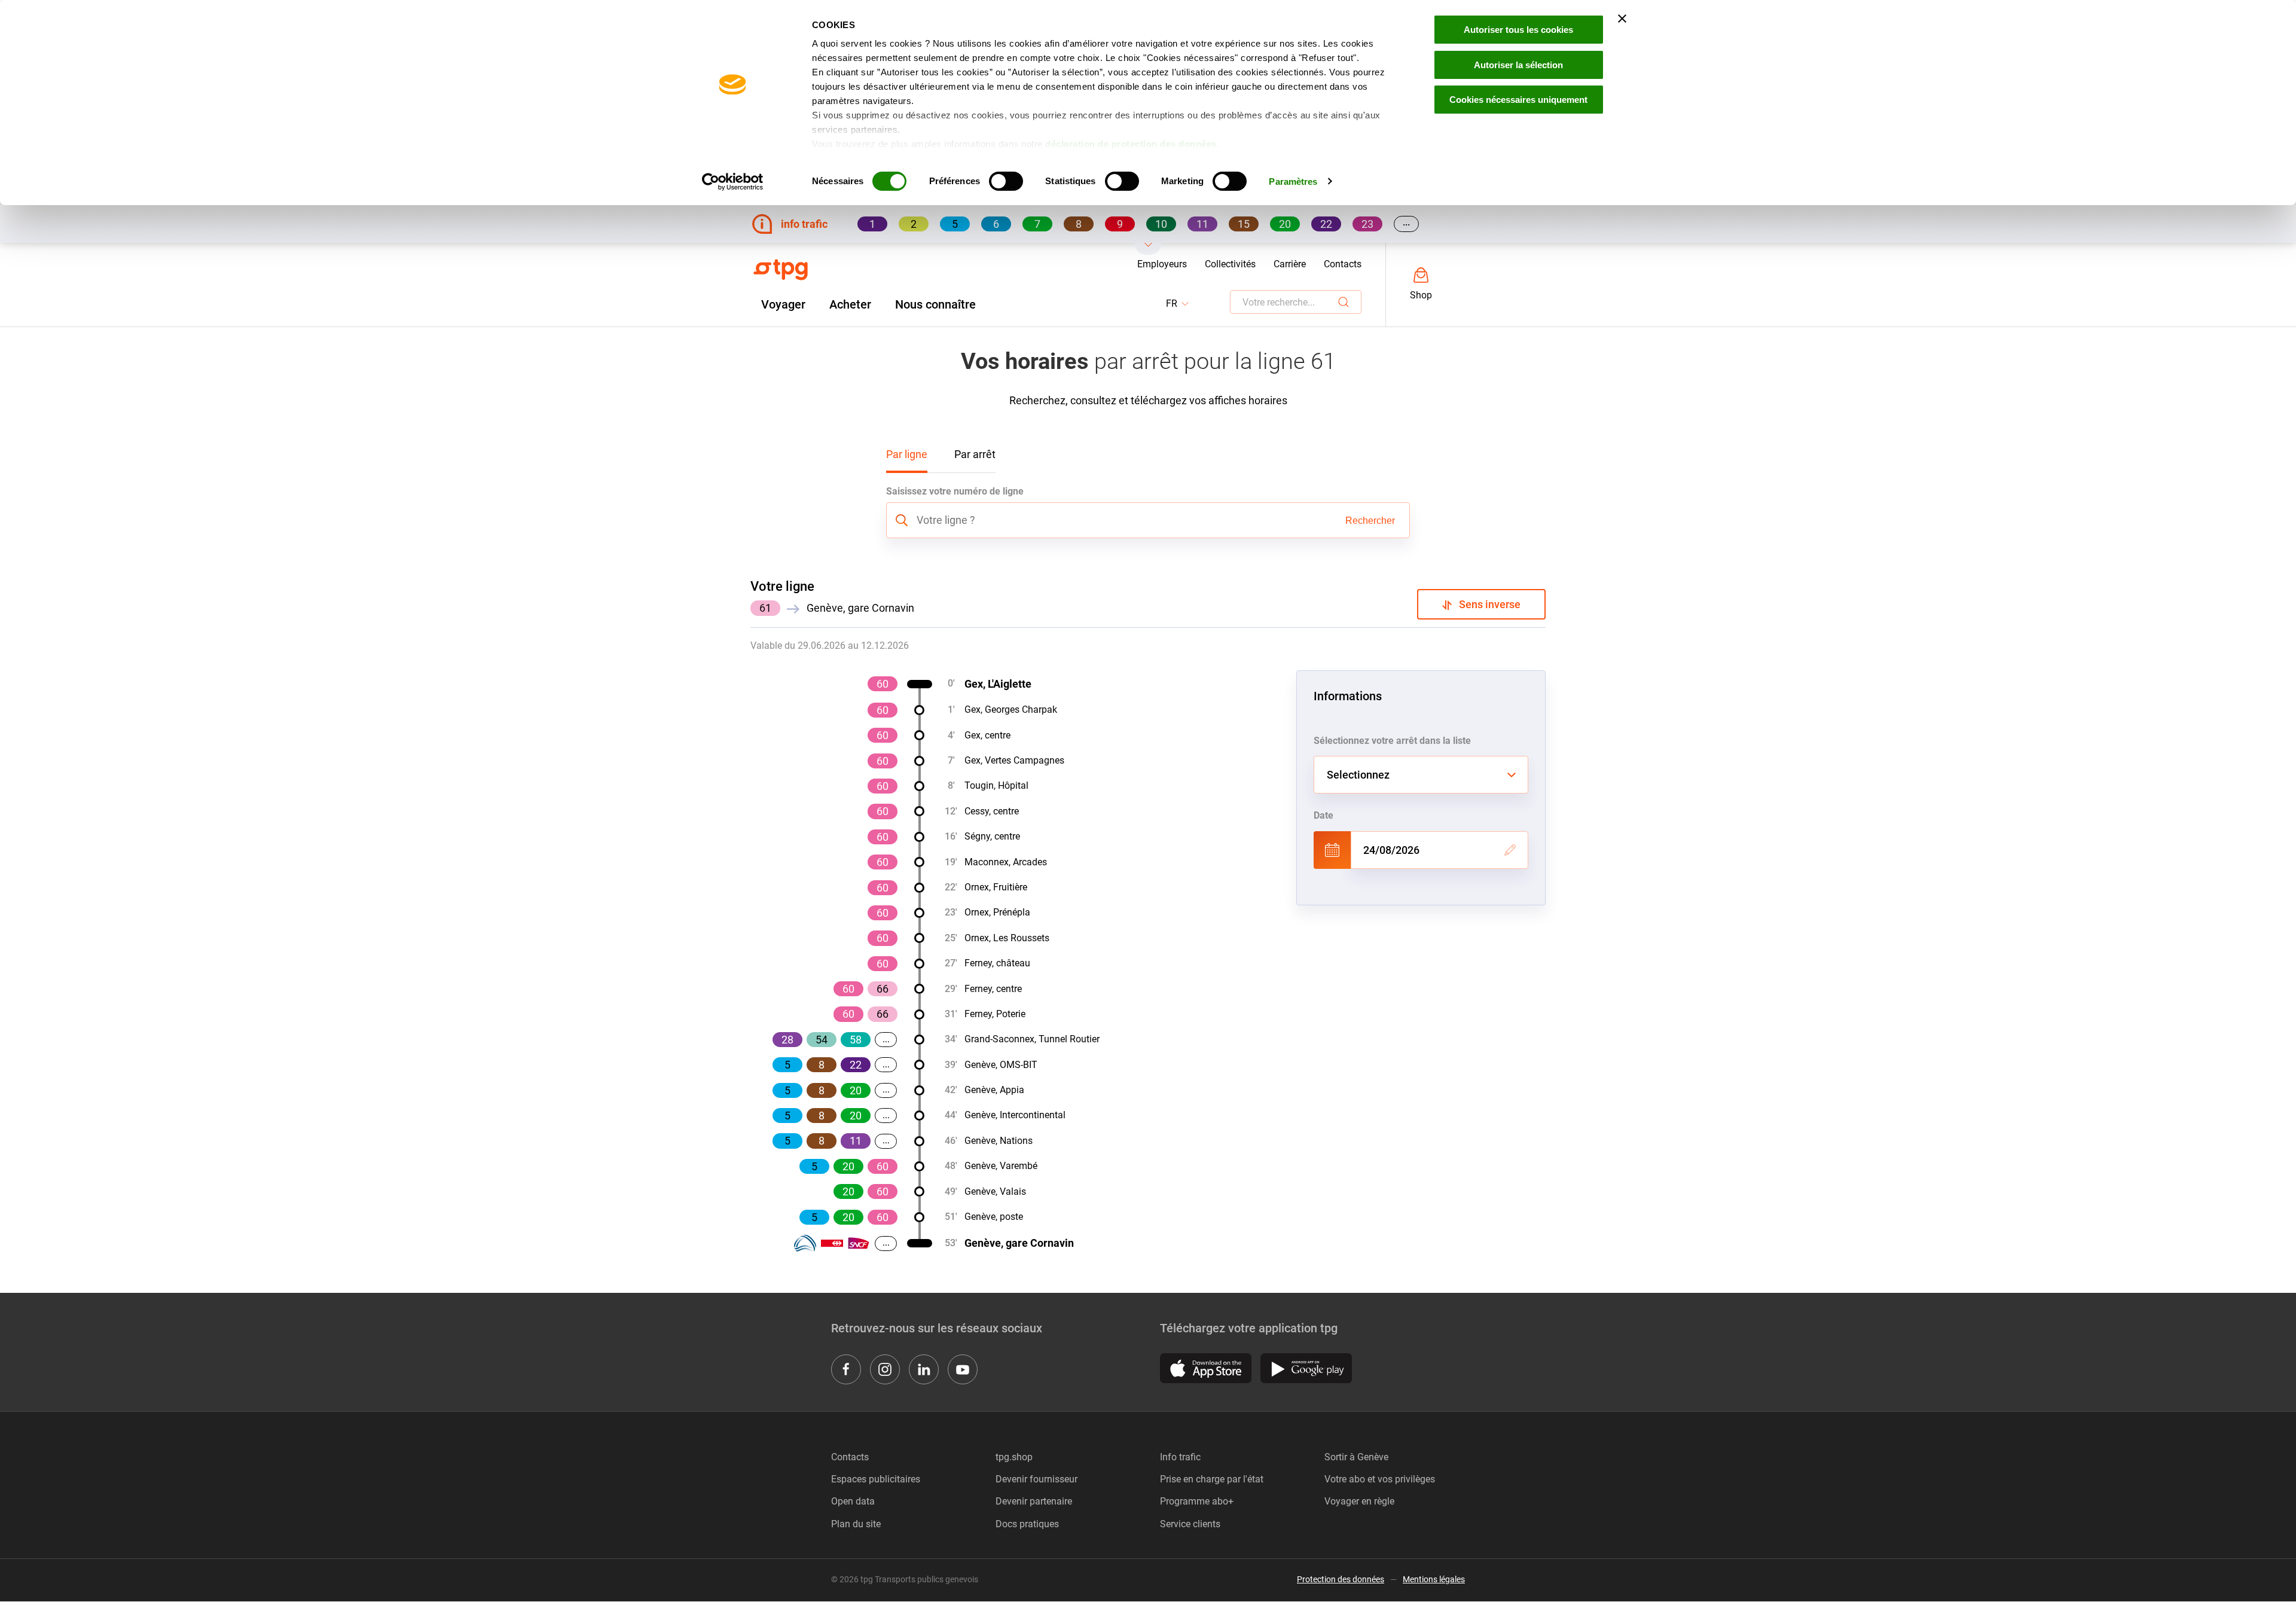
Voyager (783, 304)
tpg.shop (1014, 1457)
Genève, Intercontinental (1015, 1115)
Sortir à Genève (1356, 1457)
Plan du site (856, 1524)
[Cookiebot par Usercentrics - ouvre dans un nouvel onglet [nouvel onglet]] (733, 182)
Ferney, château (997, 963)
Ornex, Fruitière (996, 887)
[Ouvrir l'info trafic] (1148, 249)
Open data (853, 1501)
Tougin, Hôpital (996, 785)
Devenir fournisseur (1036, 1479)
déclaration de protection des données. (1132, 144)
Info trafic (1180, 1457)
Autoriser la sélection (1518, 65)
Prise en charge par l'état (1212, 1479)
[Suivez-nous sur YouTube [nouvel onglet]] (963, 1369)
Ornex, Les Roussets (1007, 938)
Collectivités (1230, 264)
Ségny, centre (992, 836)
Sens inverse (1486, 604)
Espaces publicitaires (876, 1479)
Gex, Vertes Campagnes (1014, 760)
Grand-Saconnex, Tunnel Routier (1032, 1039)
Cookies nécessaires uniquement (1518, 100)
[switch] (1006, 181)
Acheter (850, 304)
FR (1178, 304)
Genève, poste (994, 1217)
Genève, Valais (995, 1191)
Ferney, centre (993, 989)
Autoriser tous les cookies (1518, 30)
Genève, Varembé (1001, 1166)
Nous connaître (935, 304)
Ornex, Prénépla (997, 912)
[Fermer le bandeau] (1622, 19)
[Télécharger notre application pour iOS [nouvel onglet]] (1206, 1368)
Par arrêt (975, 454)
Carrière (1290, 264)
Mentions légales (1434, 1579)
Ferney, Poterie (995, 1014)
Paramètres (1293, 181)
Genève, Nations (999, 1141)
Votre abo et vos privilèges (1380, 1479)
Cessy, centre (992, 811)
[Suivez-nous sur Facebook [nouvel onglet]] (846, 1369)
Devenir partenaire (1034, 1501)
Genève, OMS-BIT (1001, 1065)
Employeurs (1162, 264)
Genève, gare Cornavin (1019, 1243)
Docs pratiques (1027, 1524)
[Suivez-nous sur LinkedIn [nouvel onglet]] (924, 1369)
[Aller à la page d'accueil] (781, 270)
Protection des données (1341, 1579)
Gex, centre (987, 735)
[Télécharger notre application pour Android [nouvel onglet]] (1306, 1368)
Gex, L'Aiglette (998, 684)
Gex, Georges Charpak (1011, 710)
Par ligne (907, 454)
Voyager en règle (1359, 1501)
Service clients (1190, 1524)
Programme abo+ (1197, 1501)
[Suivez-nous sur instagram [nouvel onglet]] (885, 1369)
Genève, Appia (994, 1090)
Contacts (1343, 264)
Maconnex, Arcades (1006, 862)
